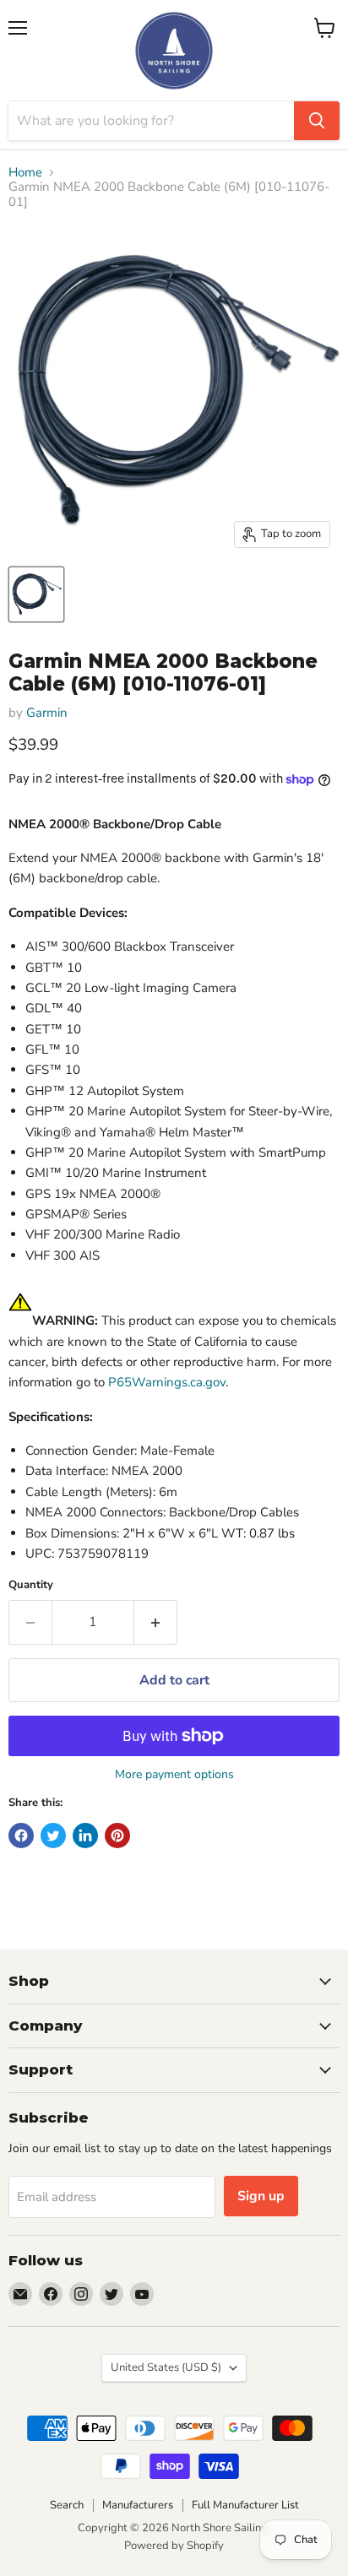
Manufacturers (138, 2505)
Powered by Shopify (174, 2546)
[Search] (317, 121)
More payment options (174, 1775)
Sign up (261, 2196)
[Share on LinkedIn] (85, 1836)
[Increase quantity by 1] (156, 1622)
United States (166, 2367)
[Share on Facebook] (21, 1836)
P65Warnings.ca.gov (167, 1382)
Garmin (47, 713)
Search (67, 2505)
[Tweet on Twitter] (53, 1836)
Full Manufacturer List (245, 2505)
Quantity (31, 1585)
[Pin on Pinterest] (117, 1836)
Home (25, 173)
